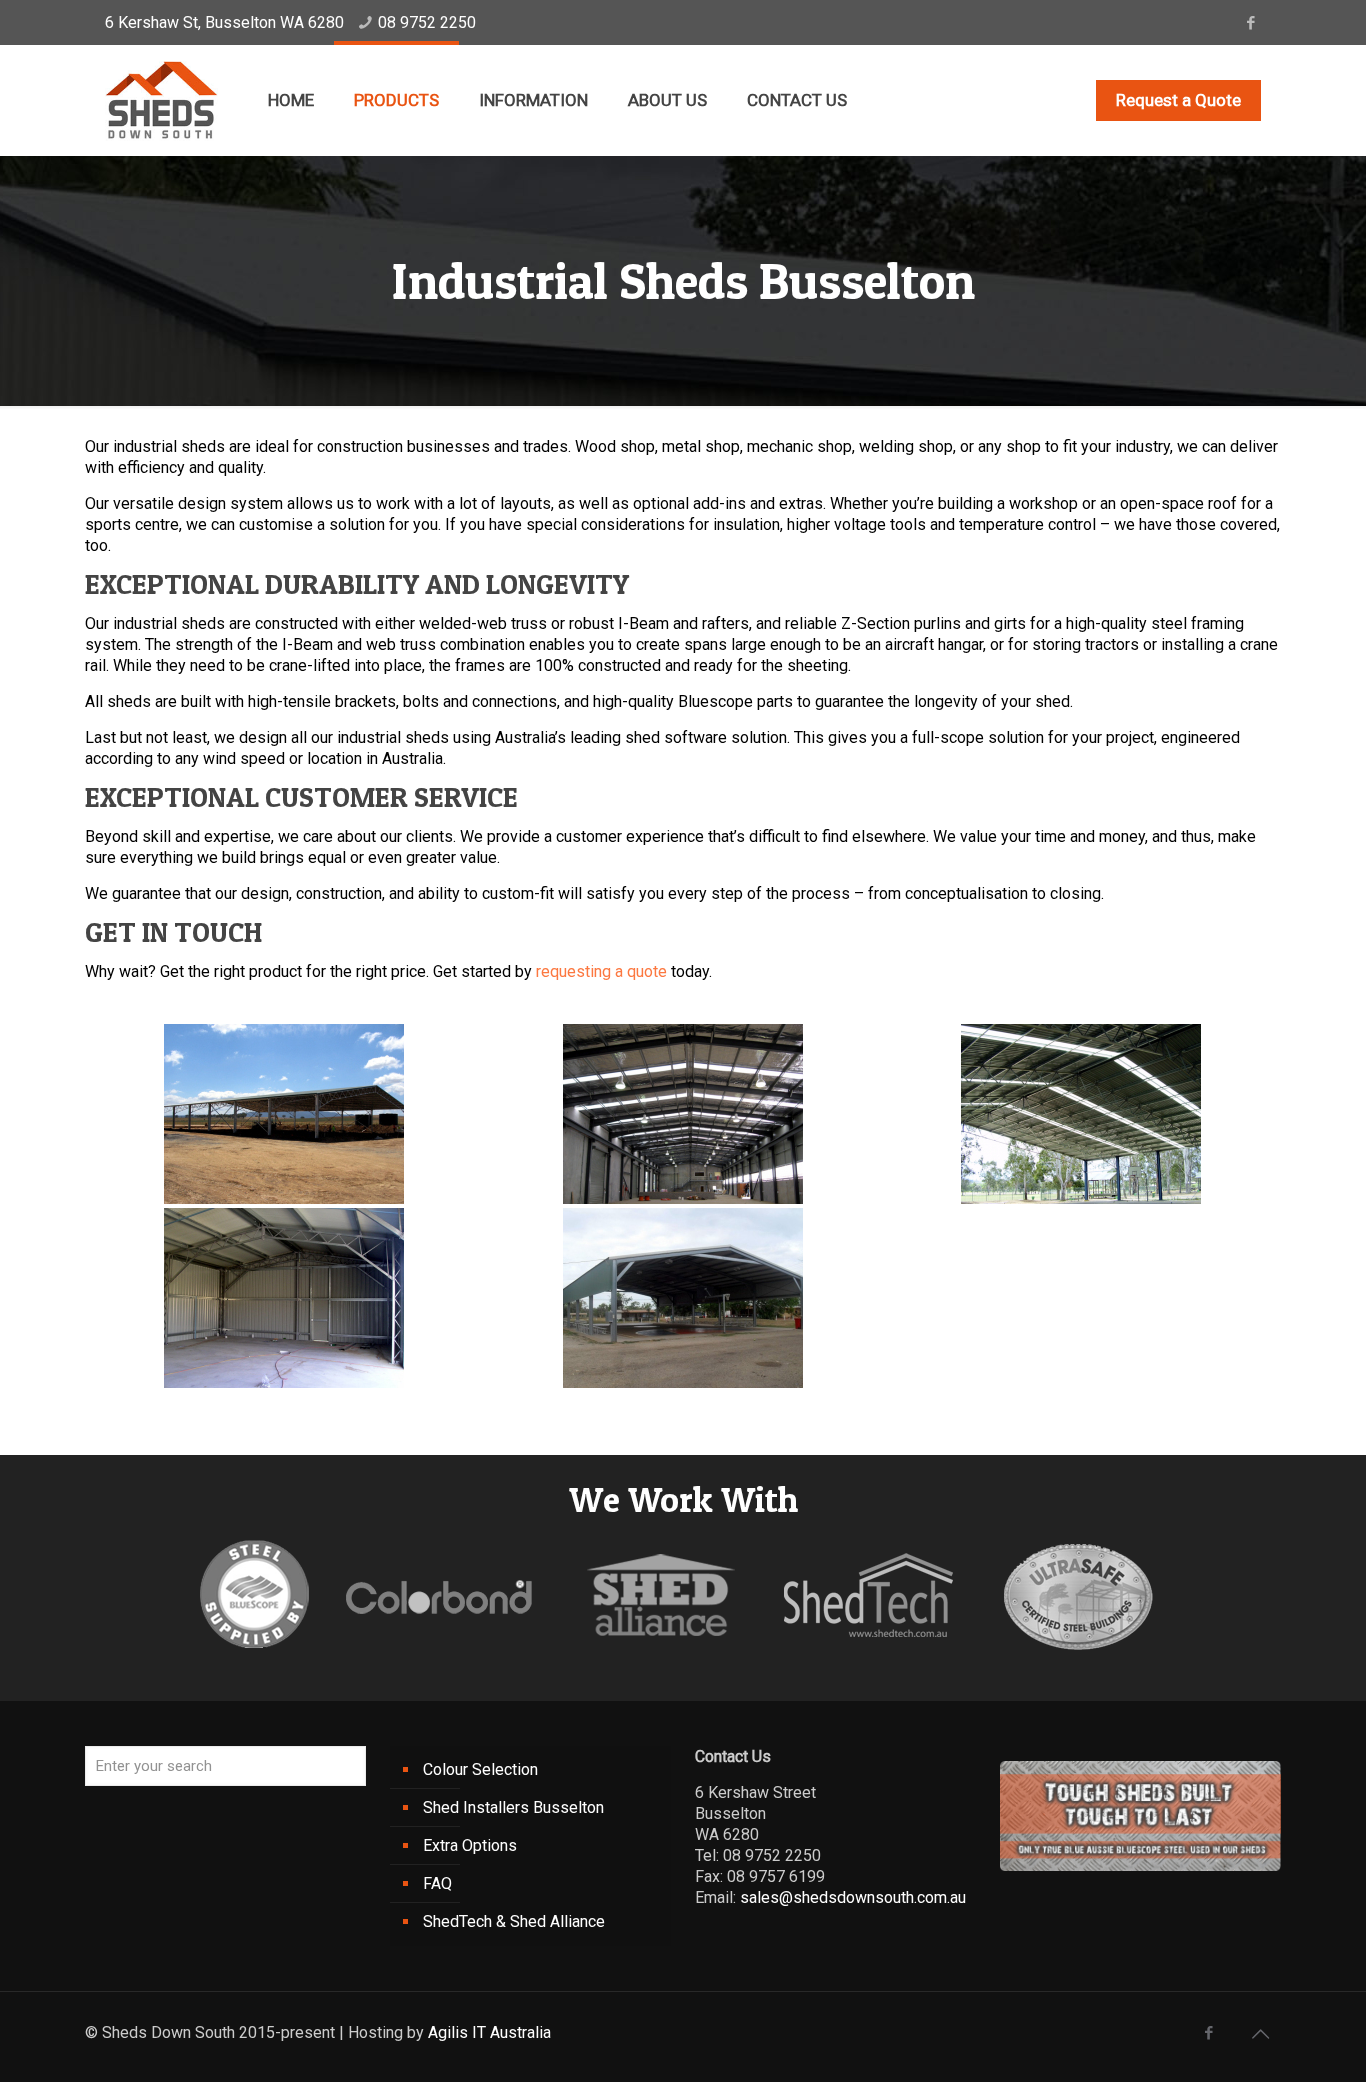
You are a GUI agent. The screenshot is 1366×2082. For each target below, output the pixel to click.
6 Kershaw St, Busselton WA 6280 (224, 22)
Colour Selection (480, 1769)
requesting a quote (601, 971)
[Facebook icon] (1250, 23)
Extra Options (470, 1845)
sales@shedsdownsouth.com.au (853, 1897)
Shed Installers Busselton (513, 1807)
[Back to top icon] (1260, 2034)
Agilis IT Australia (489, 2032)
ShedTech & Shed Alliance (514, 1921)
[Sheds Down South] (161, 100)
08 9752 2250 (427, 22)
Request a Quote (1178, 100)
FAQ (437, 1883)
